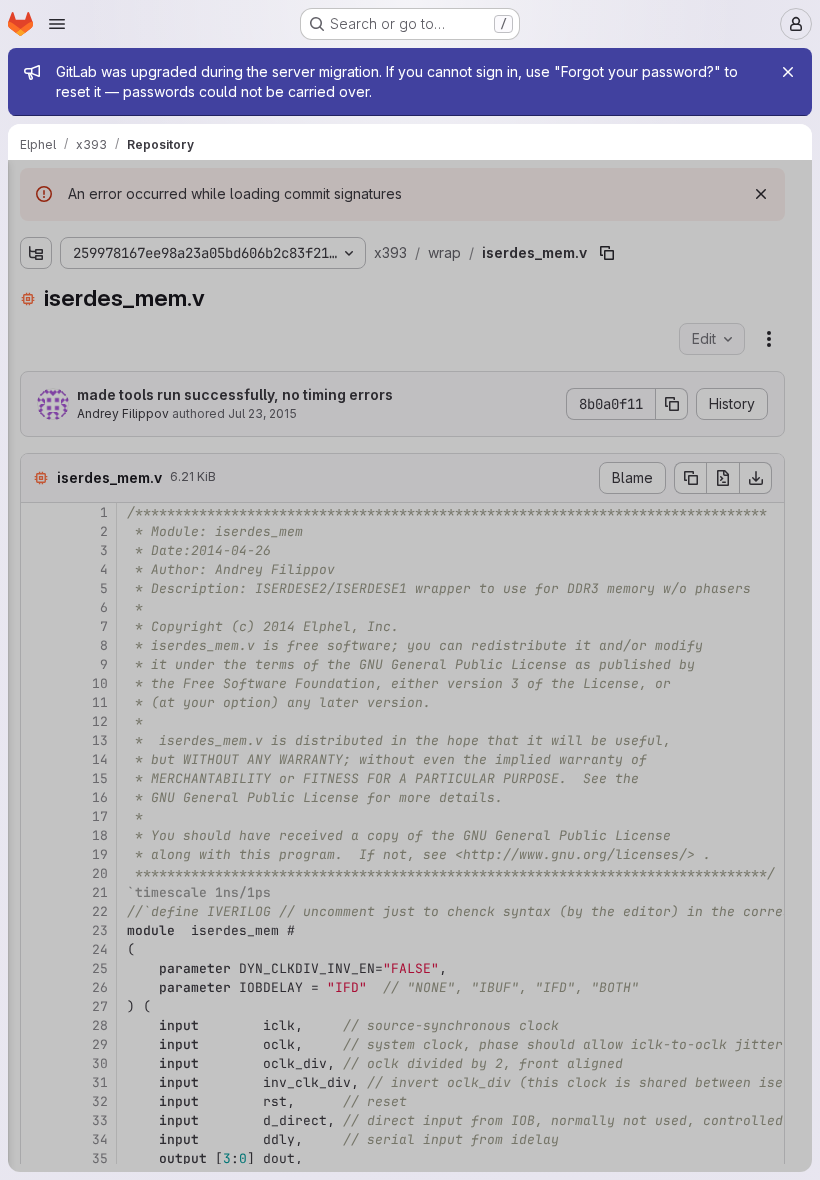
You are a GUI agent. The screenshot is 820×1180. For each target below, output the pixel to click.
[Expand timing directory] (36, 293)
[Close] (788, 72)
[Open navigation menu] (57, 24)
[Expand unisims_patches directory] (36, 325)
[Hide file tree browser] (36, 188)
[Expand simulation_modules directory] (36, 261)
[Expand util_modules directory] (36, 357)
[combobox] (164, 227)
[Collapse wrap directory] (36, 389)
